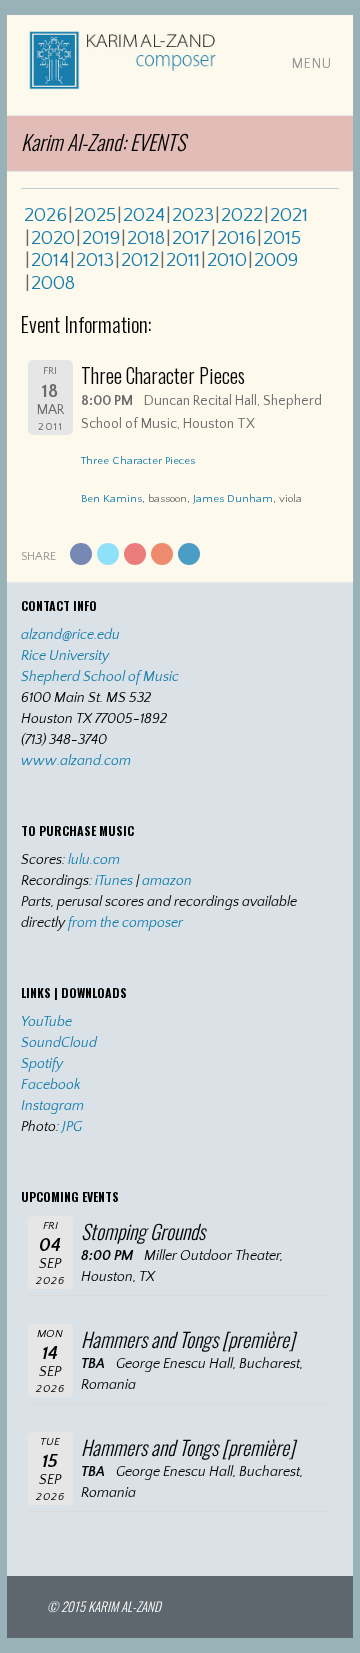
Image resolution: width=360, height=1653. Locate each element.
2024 (144, 215)
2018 (146, 238)
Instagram (52, 1106)
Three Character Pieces (138, 461)
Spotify (42, 1064)
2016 (236, 238)
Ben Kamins (111, 499)
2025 (95, 215)
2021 (289, 215)
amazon (167, 881)
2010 (227, 260)
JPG (72, 1127)
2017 (191, 238)
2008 (53, 283)
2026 (45, 215)
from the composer (125, 923)
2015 (282, 238)
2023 (193, 215)
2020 (53, 238)
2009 (276, 260)
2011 (183, 260)
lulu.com (94, 860)
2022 (242, 215)
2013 (95, 260)
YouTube (46, 1022)
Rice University (65, 656)
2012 (140, 260)
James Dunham (233, 499)
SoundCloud (59, 1043)
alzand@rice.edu (70, 635)
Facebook (51, 1085)
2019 (101, 238)
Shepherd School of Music (100, 677)
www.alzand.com (76, 761)
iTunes (114, 881)
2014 (50, 260)
